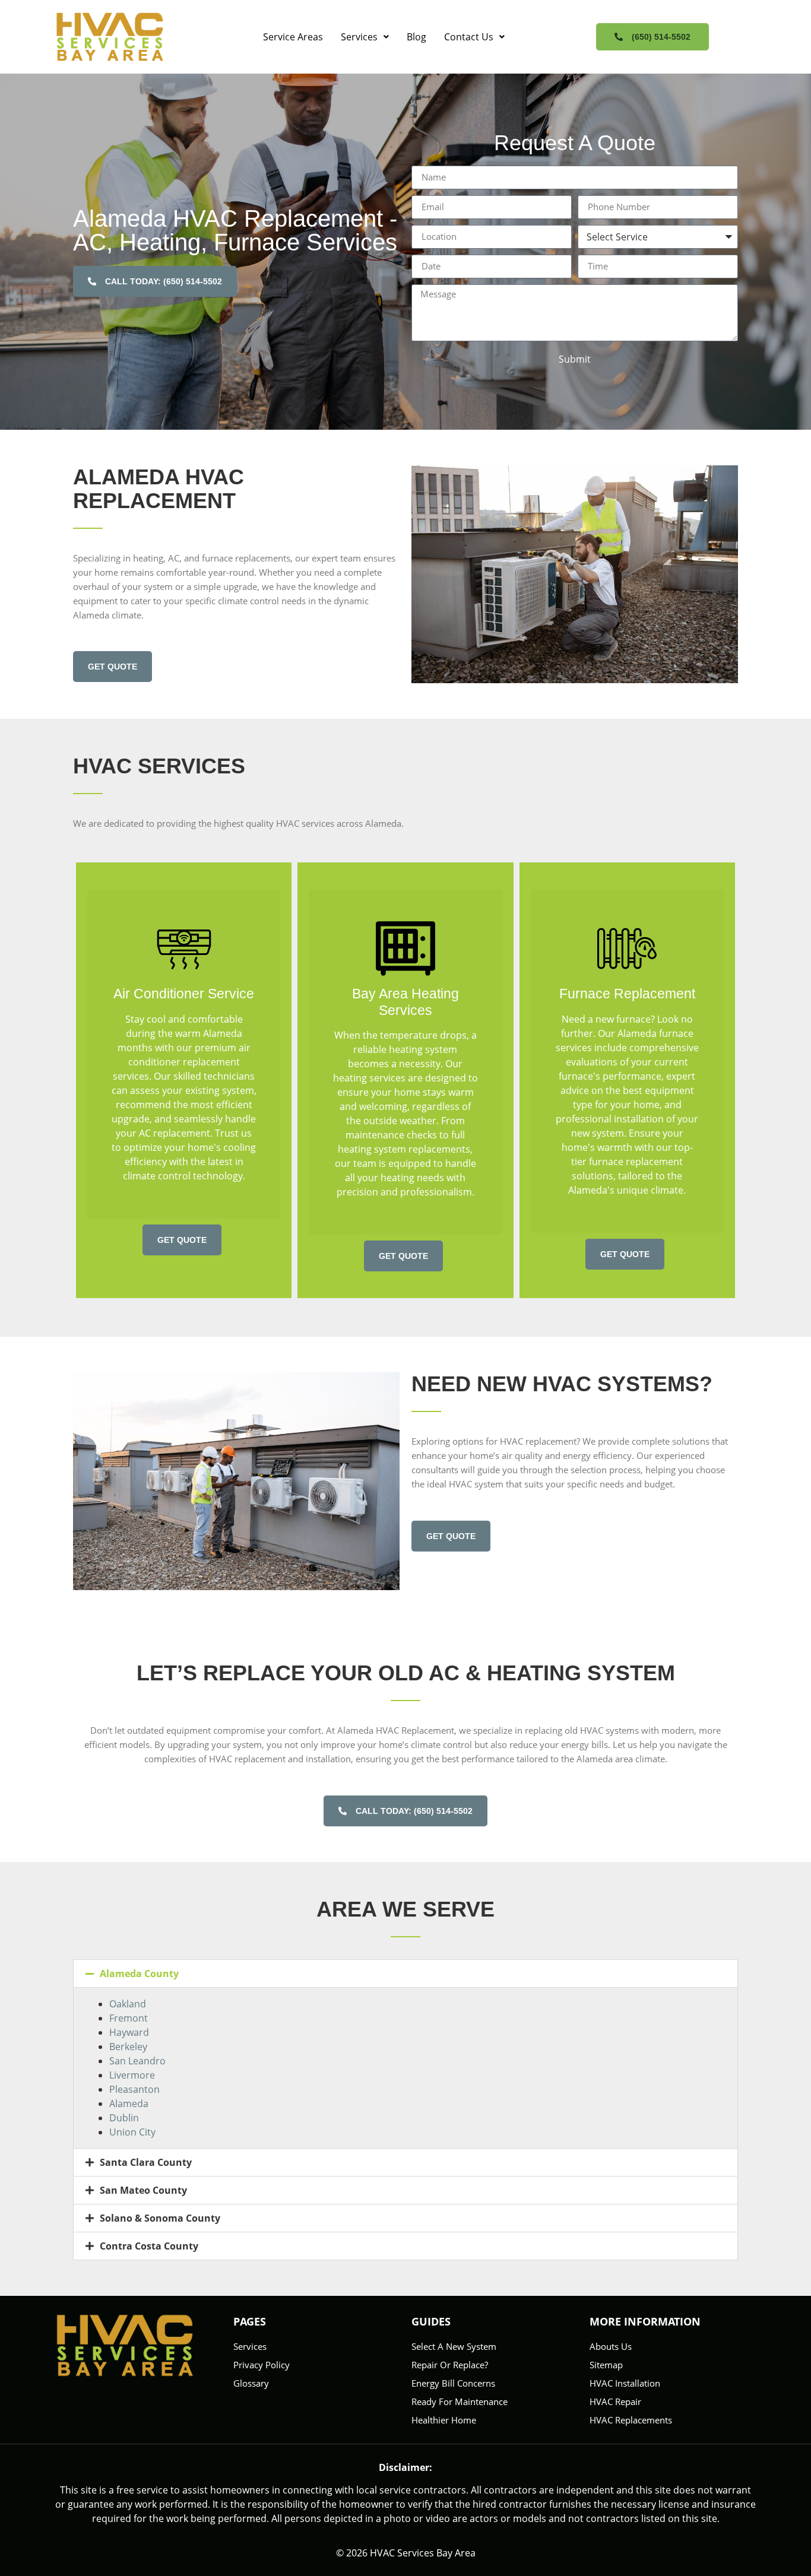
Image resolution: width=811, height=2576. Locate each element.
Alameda (129, 2104)
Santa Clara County (146, 2162)
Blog (416, 37)
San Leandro (137, 2061)
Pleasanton (134, 2089)
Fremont (129, 2018)
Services (359, 37)
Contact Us (469, 37)
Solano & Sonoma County (160, 2218)
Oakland (128, 2004)
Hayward (129, 2032)
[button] (365, 37)
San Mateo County (143, 2190)
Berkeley (128, 2047)
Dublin (124, 2118)
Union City (132, 2132)
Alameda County (139, 1974)
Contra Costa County (149, 2246)
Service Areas (293, 37)
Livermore (132, 2075)
